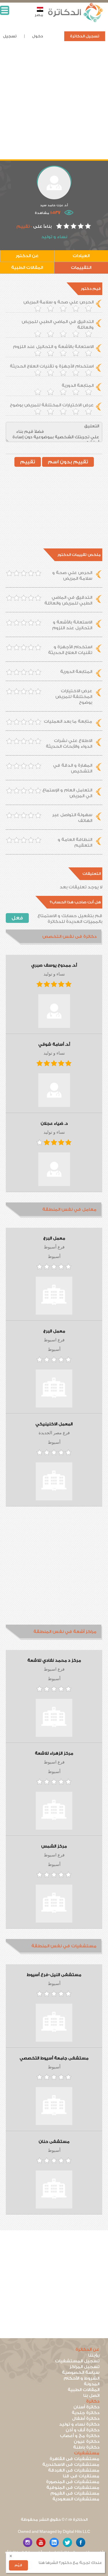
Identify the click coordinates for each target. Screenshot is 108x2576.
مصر (39, 15)
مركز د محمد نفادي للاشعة (54, 1661)
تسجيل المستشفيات (77, 2361)
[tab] (54, 937)
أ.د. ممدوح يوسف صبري (54, 965)
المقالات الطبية (27, 268)
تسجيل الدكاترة (85, 36)
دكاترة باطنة (86, 2447)
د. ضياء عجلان (54, 1124)
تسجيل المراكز (84, 2367)
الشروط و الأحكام (82, 2378)
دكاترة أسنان (86, 2407)
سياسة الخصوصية (81, 2373)
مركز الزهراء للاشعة (54, 1753)
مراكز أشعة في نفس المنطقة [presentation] (65, 1632)
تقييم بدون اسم (68, 462)
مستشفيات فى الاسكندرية (71, 2465)
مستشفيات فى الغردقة (74, 2470)
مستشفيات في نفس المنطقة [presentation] (64, 1946)
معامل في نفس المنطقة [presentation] (69, 1209)
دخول (37, 36)
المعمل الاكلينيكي (54, 1424)
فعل (17, 918)
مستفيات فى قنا (81, 2476)
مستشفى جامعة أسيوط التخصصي (54, 2058)
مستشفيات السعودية (76, 2499)
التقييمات (81, 268)
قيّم (18, 2565)
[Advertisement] (54, 105)
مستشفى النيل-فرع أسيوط (54, 1975)
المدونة (92, 2384)
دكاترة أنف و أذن (83, 2430)
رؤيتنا (94, 2355)
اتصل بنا (91, 2396)
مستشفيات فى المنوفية (73, 2488)
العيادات (81, 256)
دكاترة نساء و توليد (79, 2424)
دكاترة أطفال (86, 2419)
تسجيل (10, 36)
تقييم (28, 462)
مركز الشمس (54, 1846)
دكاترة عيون (87, 2442)
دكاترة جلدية (86, 2413)
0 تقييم (24, 226)
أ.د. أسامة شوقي (54, 1045)
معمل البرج (54, 1238)
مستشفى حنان (54, 2142)
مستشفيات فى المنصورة (73, 2482)
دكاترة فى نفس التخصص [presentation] (69, 937)
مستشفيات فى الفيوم (75, 2493)
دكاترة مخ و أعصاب (80, 2436)
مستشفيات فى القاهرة (74, 2459)
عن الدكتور (27, 256)
